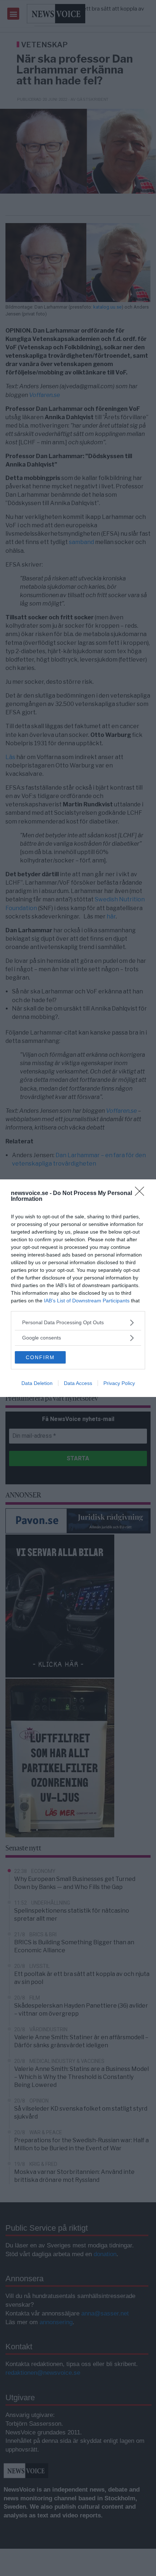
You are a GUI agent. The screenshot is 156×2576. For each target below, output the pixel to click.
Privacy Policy (119, 1383)
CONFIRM (40, 1357)
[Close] (142, 1194)
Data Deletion (37, 1383)
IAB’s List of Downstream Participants (87, 1301)
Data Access (78, 1383)
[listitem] (78, 1323)
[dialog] (78, 1288)
